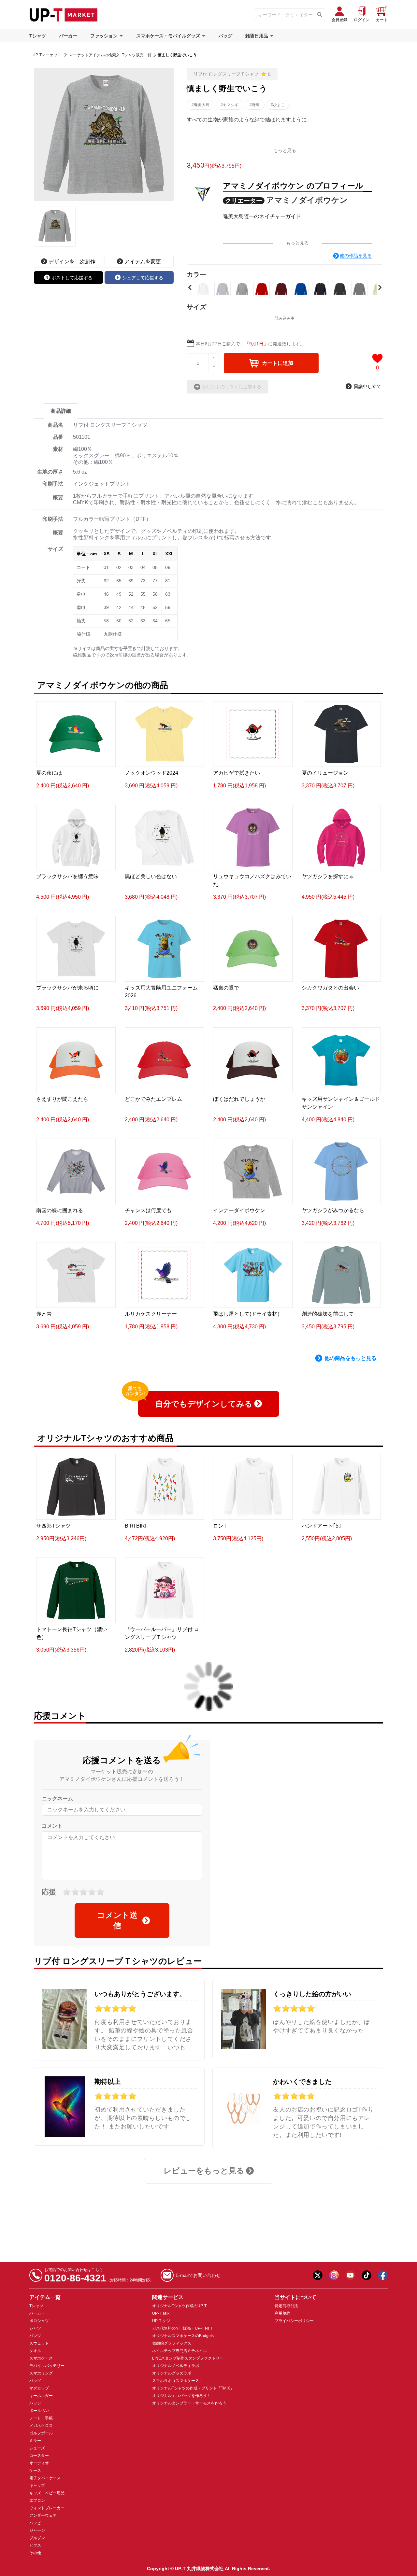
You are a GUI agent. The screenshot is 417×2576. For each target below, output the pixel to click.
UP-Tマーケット (47, 55)
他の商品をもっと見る (351, 1358)
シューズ (37, 2448)
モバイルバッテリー (47, 2366)
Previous (190, 287)
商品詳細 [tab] (61, 411)
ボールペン (39, 2411)
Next (380, 287)
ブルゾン (37, 2538)
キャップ (37, 2486)
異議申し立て (367, 386)
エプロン (37, 2500)
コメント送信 (117, 1920)
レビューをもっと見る (204, 2171)
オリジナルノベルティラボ (176, 2366)
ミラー (35, 2441)
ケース (35, 2471)
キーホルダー (41, 2396)
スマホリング (41, 2373)
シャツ (35, 2328)
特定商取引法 (286, 2306)
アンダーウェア (43, 2515)
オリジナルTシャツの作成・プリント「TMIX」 (193, 2388)
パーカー (68, 36)
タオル (35, 2351)
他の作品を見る (356, 256)
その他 (35, 2553)
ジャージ (37, 2530)
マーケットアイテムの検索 (93, 55)
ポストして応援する (72, 278)
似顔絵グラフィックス (172, 2343)
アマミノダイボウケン (307, 200)
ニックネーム (57, 1799)
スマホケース (41, 2358)
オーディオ (39, 2463)
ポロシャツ (39, 2321)
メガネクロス (41, 2426)
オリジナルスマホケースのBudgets (183, 2336)
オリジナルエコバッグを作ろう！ (181, 2396)
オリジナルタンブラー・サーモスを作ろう (189, 2403)
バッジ (35, 2403)
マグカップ (39, 2388)
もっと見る (285, 150)
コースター (39, 2456)
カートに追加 (278, 363)
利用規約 (282, 2313)
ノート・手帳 (41, 2418)
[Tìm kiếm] (320, 15)
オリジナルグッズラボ (172, 2373)
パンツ (35, 2336)
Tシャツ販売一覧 (136, 55)
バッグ (225, 36)
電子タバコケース (45, 2478)
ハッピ (35, 2523)
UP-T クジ (161, 2321)
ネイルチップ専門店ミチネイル (180, 2351)
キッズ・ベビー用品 (47, 2493)
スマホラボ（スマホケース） (178, 2381)
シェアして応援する (143, 278)
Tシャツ (38, 36)
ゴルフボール (41, 2433)
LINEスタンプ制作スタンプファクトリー (188, 2358)
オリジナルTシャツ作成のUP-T (179, 2306)
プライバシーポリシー (294, 2321)
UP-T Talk (161, 2313)
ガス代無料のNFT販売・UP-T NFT (182, 2328)
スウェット (39, 2343)
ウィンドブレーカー (47, 2508)
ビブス (35, 2545)
